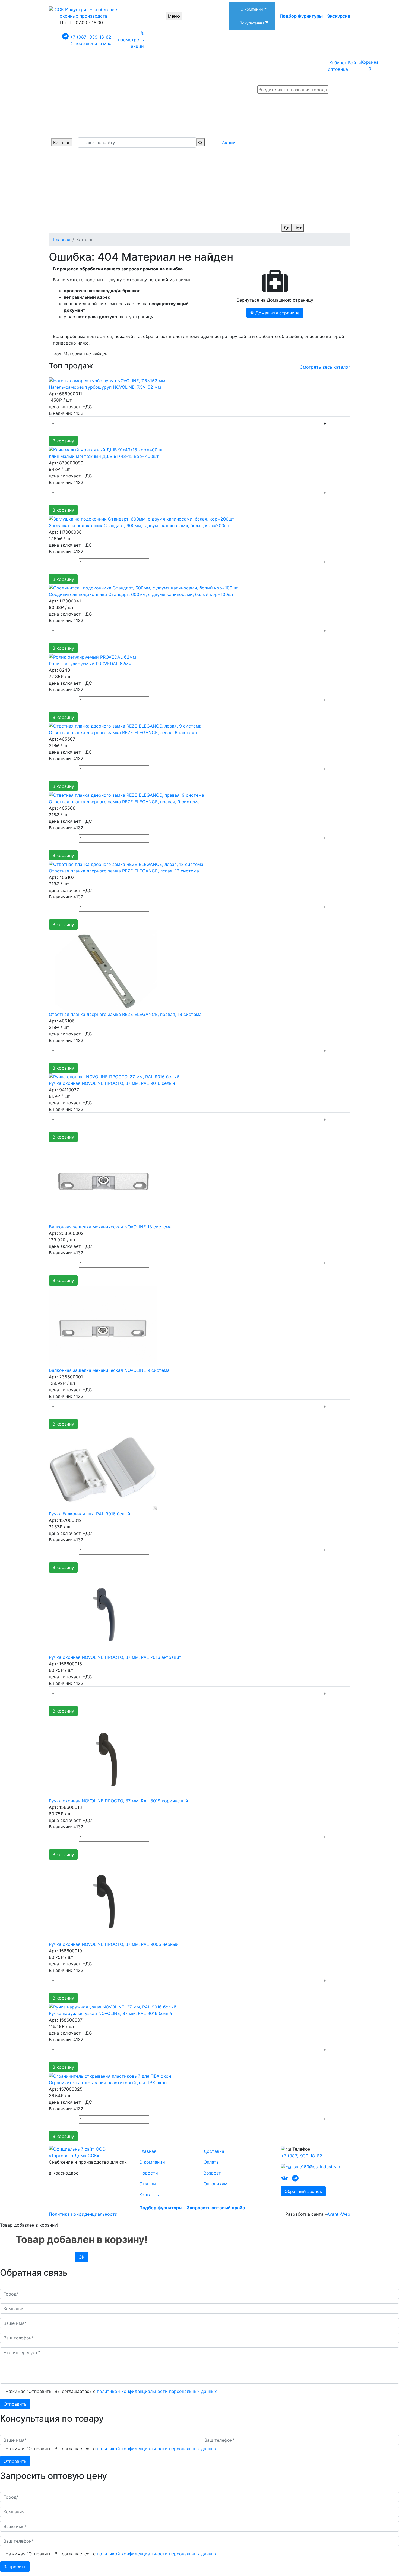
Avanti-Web (338, 2214)
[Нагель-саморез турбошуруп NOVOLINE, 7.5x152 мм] (107, 380)
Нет (298, 228)
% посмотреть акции (131, 40)
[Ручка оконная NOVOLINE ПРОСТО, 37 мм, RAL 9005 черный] (103, 1900)
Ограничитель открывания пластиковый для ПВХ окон (108, 2083)
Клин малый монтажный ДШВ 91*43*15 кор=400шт (104, 456)
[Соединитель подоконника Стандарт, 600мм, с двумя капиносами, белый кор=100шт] (143, 588)
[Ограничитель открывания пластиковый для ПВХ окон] (110, 2076)
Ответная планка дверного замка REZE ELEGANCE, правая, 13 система (125, 1014)
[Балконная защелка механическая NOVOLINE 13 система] (103, 1182)
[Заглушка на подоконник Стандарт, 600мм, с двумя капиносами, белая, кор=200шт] (142, 518)
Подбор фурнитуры (301, 16)
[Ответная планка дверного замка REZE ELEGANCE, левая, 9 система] (125, 726)
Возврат (212, 2173)
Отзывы (148, 2184)
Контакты (149, 2195)
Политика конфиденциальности (83, 2214)
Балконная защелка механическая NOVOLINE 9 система (109, 1370)
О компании (152, 2162)
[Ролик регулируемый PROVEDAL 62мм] (92, 656)
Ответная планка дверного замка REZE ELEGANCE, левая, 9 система (123, 732)
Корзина (370, 65)
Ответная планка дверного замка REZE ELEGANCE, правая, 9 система (124, 802)
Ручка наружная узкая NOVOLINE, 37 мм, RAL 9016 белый (110, 2013)
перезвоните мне (93, 43)
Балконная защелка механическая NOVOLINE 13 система (110, 1227)
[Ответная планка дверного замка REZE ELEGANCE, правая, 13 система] (103, 970)
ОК (81, 2257)
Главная (148, 2151)
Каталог (62, 142)
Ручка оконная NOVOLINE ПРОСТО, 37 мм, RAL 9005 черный (114, 1944)
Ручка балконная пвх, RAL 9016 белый (90, 1514)
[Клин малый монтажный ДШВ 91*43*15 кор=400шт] (106, 449)
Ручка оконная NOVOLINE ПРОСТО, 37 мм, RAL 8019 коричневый (118, 1801)
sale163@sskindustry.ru (318, 2167)
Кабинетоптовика (338, 66)
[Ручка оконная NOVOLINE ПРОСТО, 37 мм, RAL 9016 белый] (114, 1076)
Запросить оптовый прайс (216, 2208)
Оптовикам (216, 2184)
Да (286, 228)
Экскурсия (339, 16)
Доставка (214, 2151)
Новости (149, 2173)
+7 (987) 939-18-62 (91, 37)
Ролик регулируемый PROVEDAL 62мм (90, 664)
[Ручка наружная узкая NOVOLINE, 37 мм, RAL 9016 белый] (113, 2006)
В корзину (63, 441)
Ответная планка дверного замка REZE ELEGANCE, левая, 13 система (124, 871)
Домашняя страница (277, 313)
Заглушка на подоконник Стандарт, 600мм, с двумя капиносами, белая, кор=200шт (139, 525)
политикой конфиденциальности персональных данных (157, 2391)
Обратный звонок (303, 2191)
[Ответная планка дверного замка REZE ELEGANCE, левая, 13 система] (126, 864)
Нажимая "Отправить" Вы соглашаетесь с (111, 2391)
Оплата (211, 2162)
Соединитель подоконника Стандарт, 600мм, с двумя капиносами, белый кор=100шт (141, 594)
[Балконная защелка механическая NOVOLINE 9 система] (103, 1326)
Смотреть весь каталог (325, 367)
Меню (174, 16)
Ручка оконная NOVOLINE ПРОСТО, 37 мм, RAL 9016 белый (112, 1083)
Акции (229, 142)
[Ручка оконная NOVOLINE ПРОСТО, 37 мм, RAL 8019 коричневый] (103, 1756)
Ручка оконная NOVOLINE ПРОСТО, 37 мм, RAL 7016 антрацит (115, 1657)
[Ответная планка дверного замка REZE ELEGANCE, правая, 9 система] (126, 795)
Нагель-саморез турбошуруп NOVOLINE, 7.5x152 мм (105, 387)
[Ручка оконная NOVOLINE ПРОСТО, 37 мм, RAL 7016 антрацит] (103, 1613)
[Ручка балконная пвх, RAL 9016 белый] (103, 1469)
